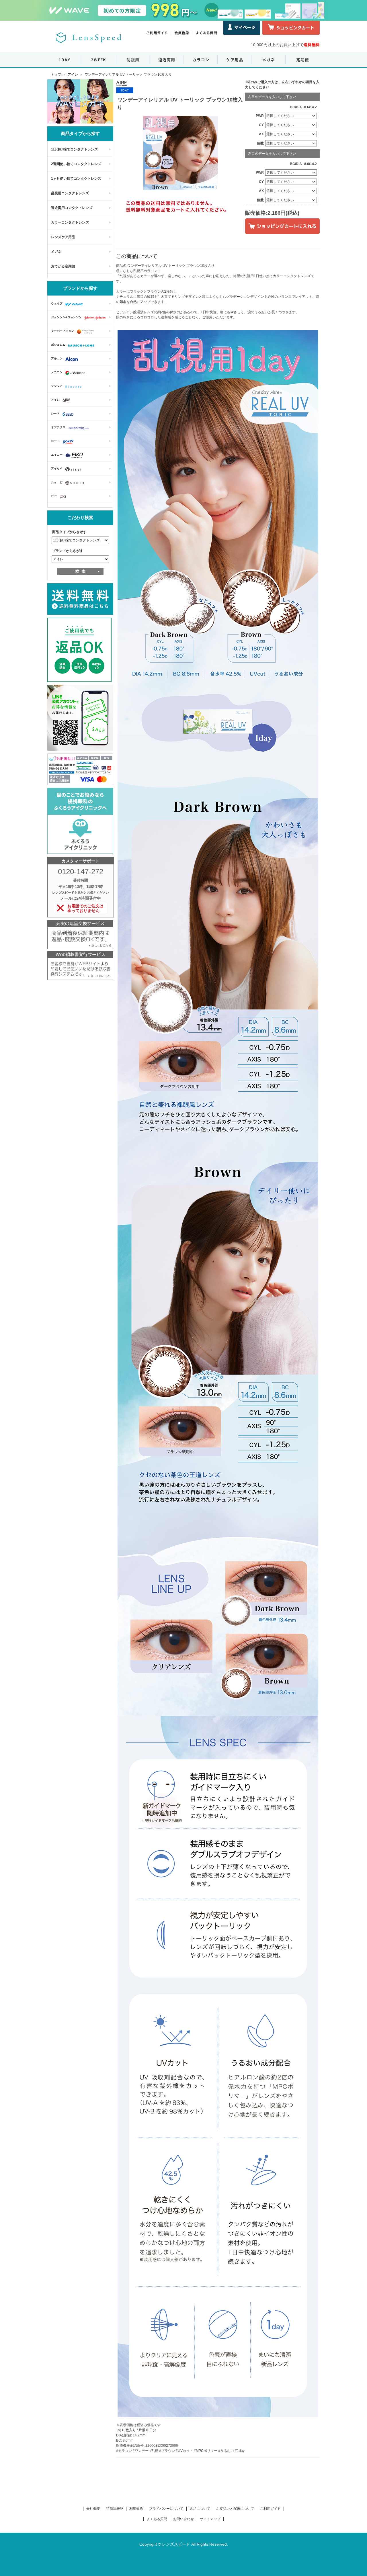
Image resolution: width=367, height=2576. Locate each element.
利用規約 (136, 2509)
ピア (54, 496)
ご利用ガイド (270, 2509)
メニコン (57, 372)
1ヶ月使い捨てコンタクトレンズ (76, 179)
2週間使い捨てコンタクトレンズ (76, 164)
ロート (55, 441)
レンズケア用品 (63, 237)
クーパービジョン (63, 331)
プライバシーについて (166, 2509)
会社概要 (93, 2509)
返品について (200, 2509)
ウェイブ (57, 303)
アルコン (57, 358)
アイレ (73, 75)
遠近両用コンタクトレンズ (72, 208)
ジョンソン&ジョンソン (66, 317)
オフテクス (58, 427)
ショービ (57, 482)
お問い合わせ (183, 2519)
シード (55, 413)
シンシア (57, 386)
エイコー (57, 455)
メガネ (56, 252)
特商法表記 (115, 2509)
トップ (56, 75)
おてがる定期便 (63, 266)
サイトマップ (210, 2519)
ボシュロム (58, 345)
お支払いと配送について (235, 2509)
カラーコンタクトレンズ (70, 222)
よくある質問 (157, 2519)
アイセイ (57, 468)
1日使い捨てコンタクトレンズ (74, 149)
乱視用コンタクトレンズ (70, 193)
